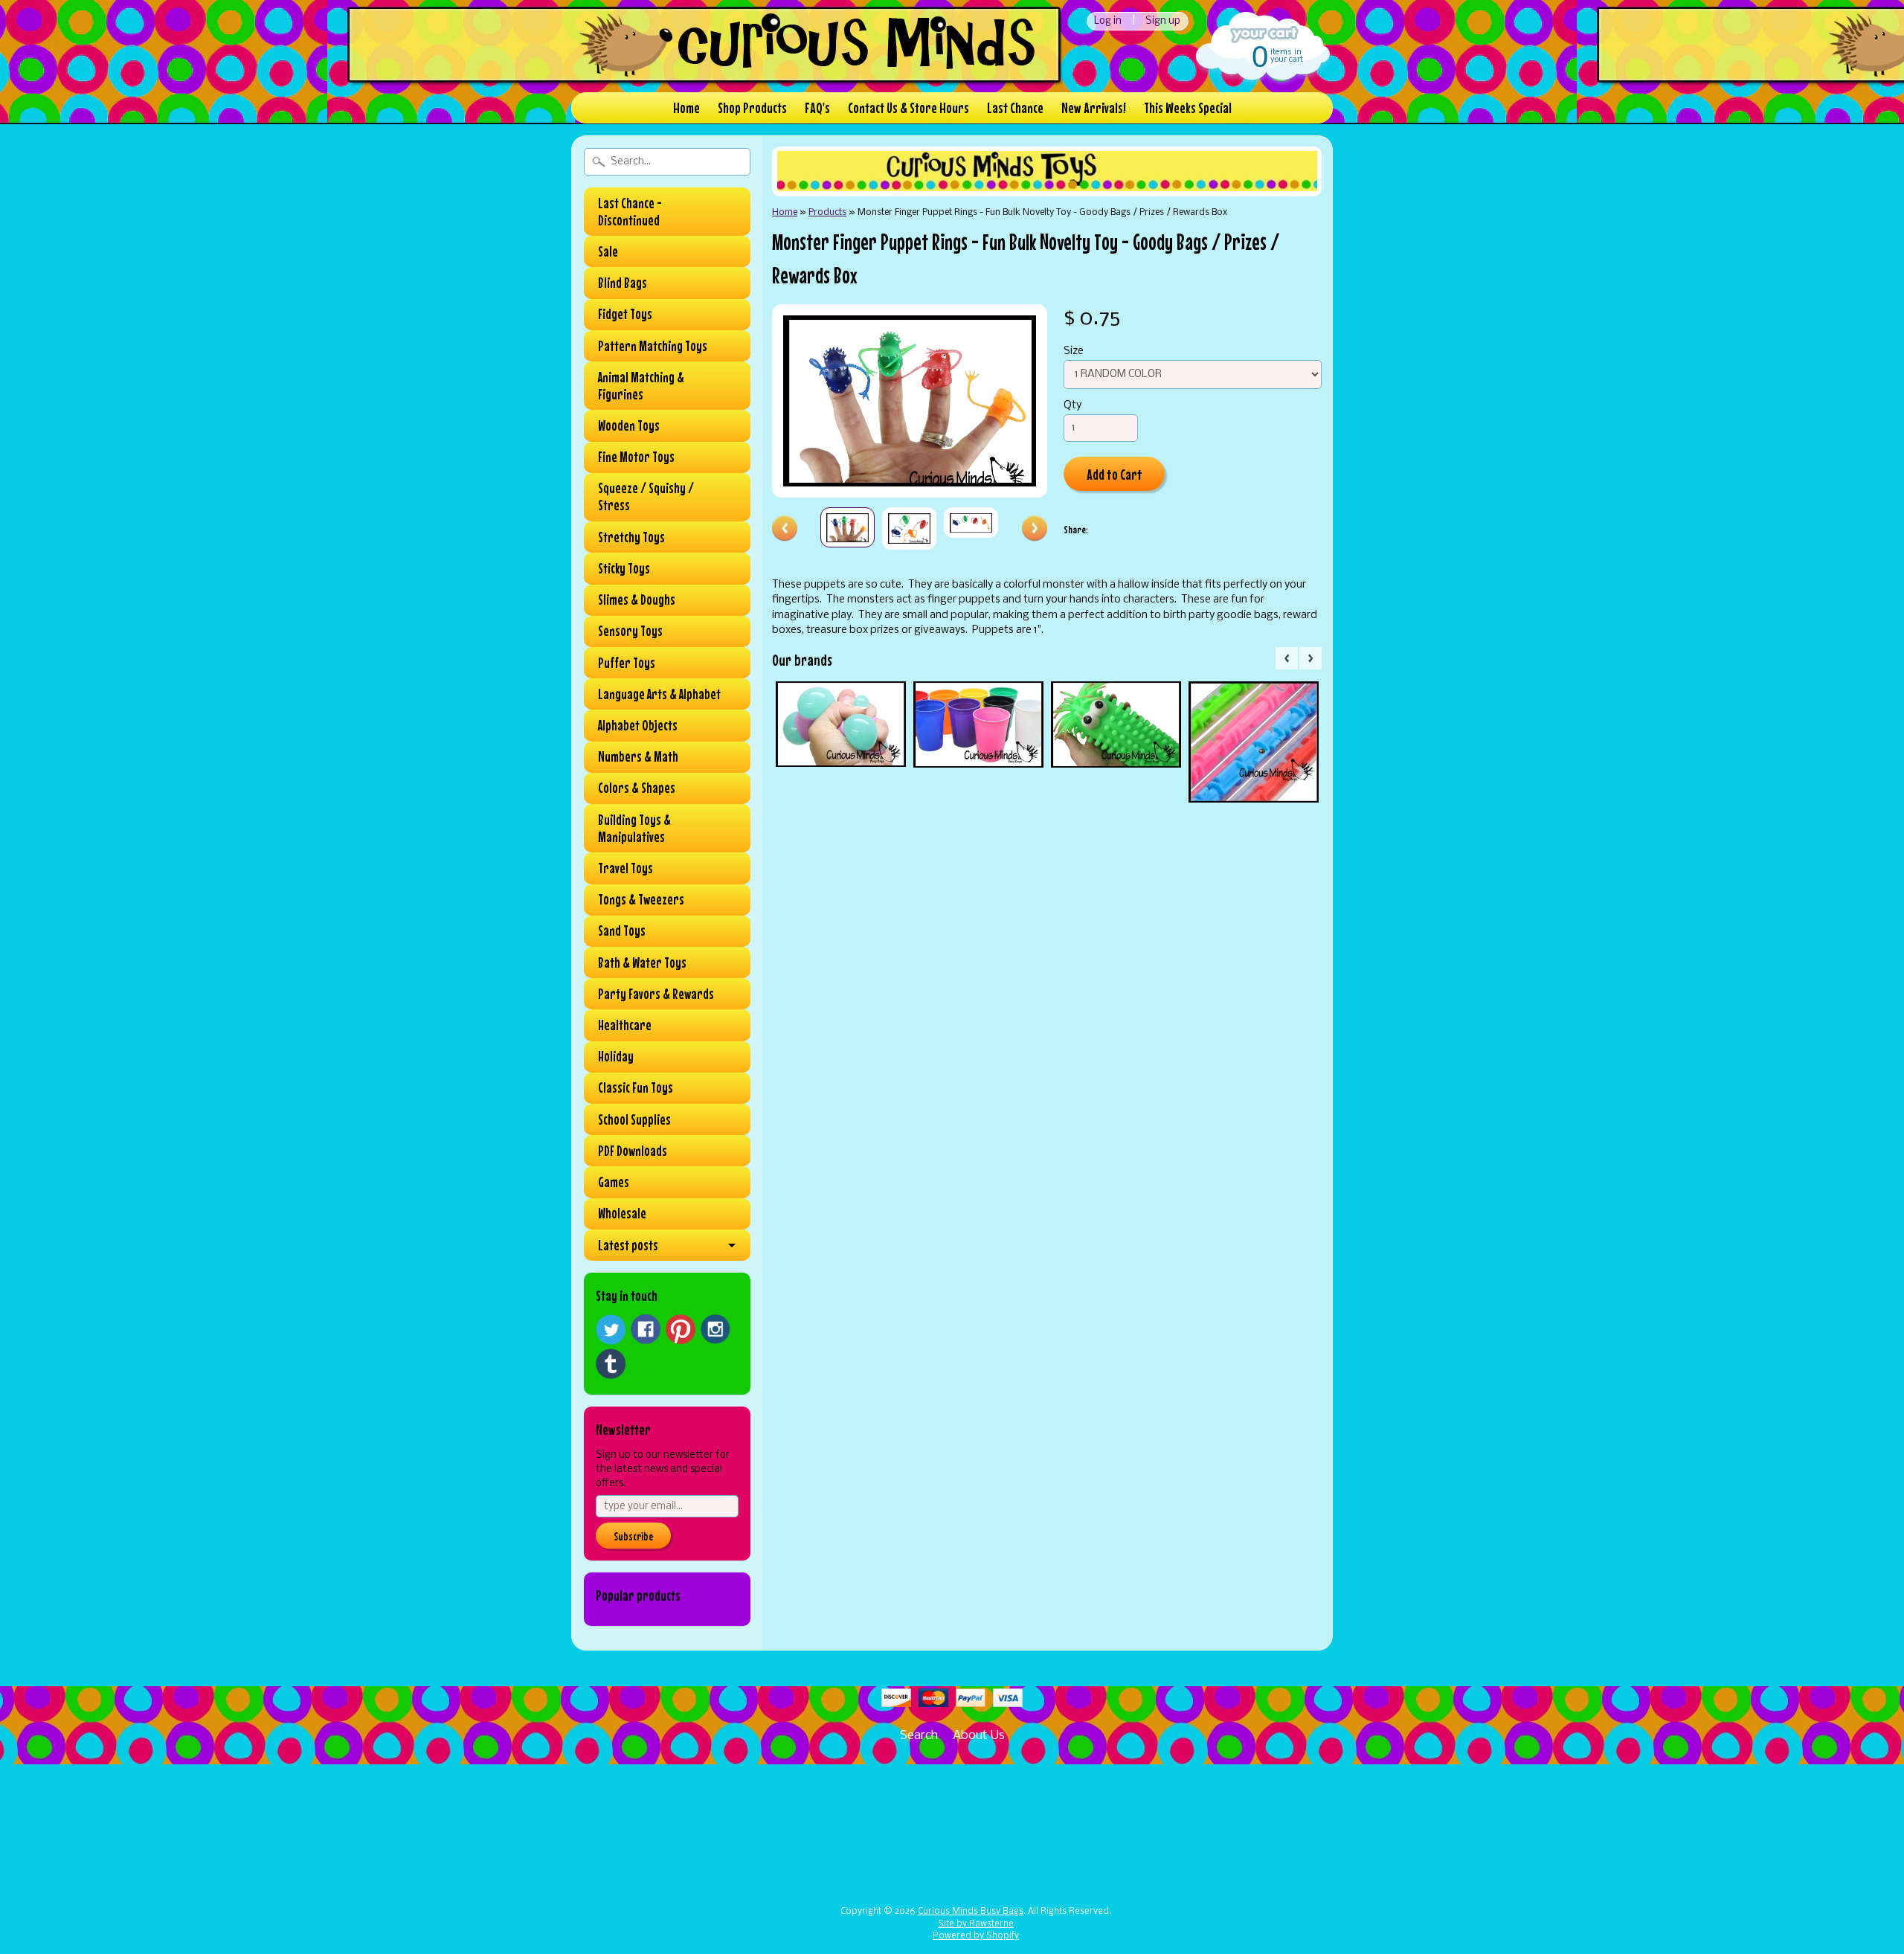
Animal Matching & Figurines (641, 386)
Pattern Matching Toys (653, 346)
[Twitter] (611, 1330)
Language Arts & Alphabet (659, 694)
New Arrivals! (1094, 107)
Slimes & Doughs (637, 600)
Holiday (616, 1056)
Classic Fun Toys (636, 1087)
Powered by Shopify (976, 1936)
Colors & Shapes (637, 788)
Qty (1072, 406)
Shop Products (752, 107)
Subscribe (633, 1536)
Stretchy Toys (631, 537)
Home (686, 107)
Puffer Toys (627, 663)
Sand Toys (622, 931)
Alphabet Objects (638, 725)
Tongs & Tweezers (641, 899)
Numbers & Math (638, 756)
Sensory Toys (630, 631)
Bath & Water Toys (642, 962)
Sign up (1163, 21)
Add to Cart (1115, 474)
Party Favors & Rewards (656, 994)
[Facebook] (646, 1329)
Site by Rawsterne (976, 1924)
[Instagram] (715, 1329)
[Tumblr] (611, 1364)
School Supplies (634, 1119)
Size (1074, 351)
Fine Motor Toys (636, 457)
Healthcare (625, 1025)
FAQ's (817, 107)
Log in (1108, 21)
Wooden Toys (629, 425)
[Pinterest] (681, 1329)
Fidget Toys (625, 314)
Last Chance (1015, 107)
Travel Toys (625, 868)
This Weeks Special (1188, 107)
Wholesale (622, 1213)
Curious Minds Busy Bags (971, 1912)
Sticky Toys (624, 568)
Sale (608, 251)
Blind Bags (623, 283)
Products (827, 212)
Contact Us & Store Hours (908, 107)
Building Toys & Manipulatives (634, 828)
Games (614, 1182)
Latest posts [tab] (628, 1245)
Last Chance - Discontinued (630, 212)
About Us (979, 1736)
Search (919, 1736)
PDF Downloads (633, 1151)
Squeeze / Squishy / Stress (646, 496)
